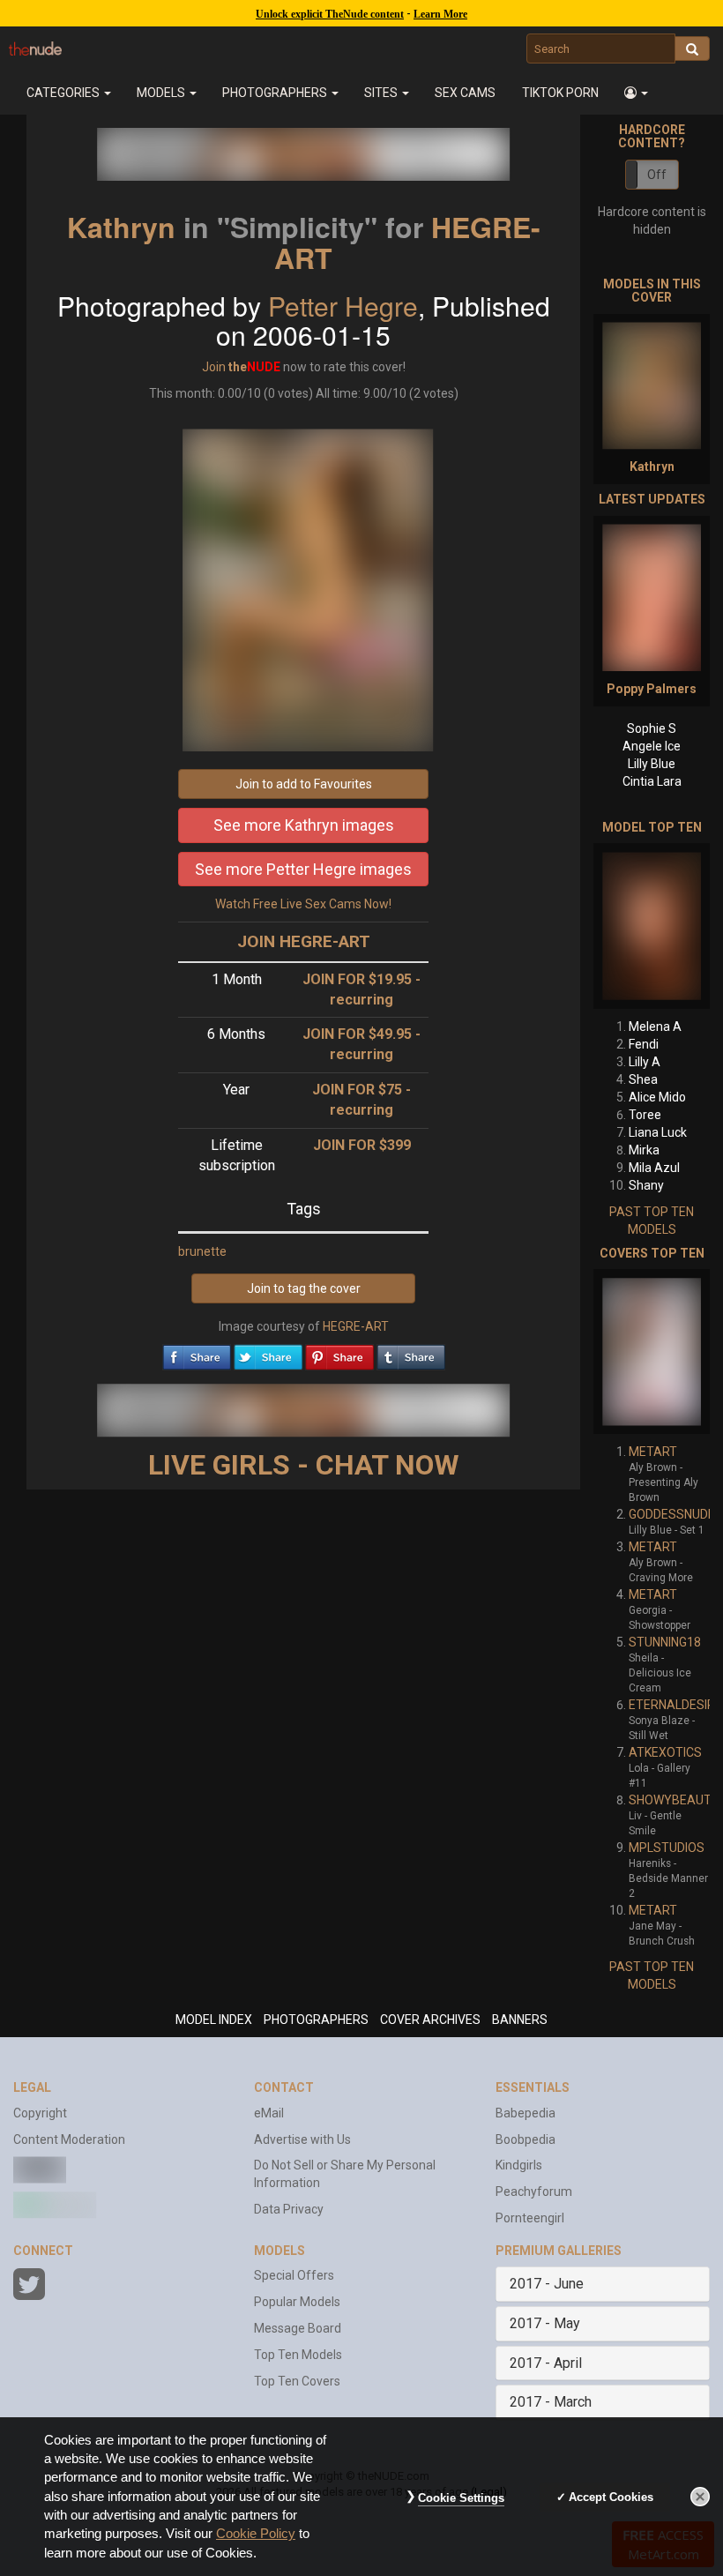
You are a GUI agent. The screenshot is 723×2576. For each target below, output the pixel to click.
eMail (269, 2113)
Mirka (644, 1150)
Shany (646, 1185)
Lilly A (645, 1062)
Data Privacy (289, 2209)
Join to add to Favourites (304, 784)
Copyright (40, 2113)
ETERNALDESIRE (675, 1705)
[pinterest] (339, 1353)
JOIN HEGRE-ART (304, 941)
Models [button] (162, 93)
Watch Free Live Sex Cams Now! (303, 904)
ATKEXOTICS (665, 1752)
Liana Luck (658, 1132)
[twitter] (268, 1353)
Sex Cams (465, 93)
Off (657, 175)
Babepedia (525, 2113)
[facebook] (197, 1353)
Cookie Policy (256, 2534)
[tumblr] (411, 1353)
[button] (636, 93)
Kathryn (121, 227)
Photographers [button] (276, 93)
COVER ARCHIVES (430, 2020)
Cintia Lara (652, 781)
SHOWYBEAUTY (674, 1800)
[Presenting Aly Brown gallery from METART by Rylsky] (652, 1351)
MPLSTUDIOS (667, 1848)
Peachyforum (534, 2191)
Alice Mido (657, 1097)
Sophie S (652, 728)
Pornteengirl (530, 2218)
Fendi (644, 1044)
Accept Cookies (611, 2497)
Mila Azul (654, 1168)
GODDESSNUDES (676, 1514)
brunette (202, 1251)
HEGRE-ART (356, 1326)
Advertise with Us (302, 2139)
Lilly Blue (652, 764)
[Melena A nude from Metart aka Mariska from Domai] (652, 926)
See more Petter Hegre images (303, 869)
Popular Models (297, 2302)
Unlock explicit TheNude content (330, 14)
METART (653, 1452)
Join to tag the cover (304, 1288)
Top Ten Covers (297, 2381)
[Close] (700, 2497)
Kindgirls (519, 2165)
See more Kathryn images (304, 825)
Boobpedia (525, 2139)
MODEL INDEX (214, 2020)
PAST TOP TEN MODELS (652, 1221)
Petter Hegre (343, 306)
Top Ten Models (298, 2355)
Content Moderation (69, 2139)
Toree (645, 1115)
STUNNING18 (665, 1642)
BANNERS (520, 2020)
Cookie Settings (461, 2498)
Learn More (440, 14)
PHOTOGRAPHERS (316, 2020)
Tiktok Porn (560, 93)
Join (214, 367)
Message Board (298, 2328)
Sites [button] (382, 93)
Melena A (655, 1027)
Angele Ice (652, 746)
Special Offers (294, 2275)
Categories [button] (64, 93)
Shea (643, 1079)
